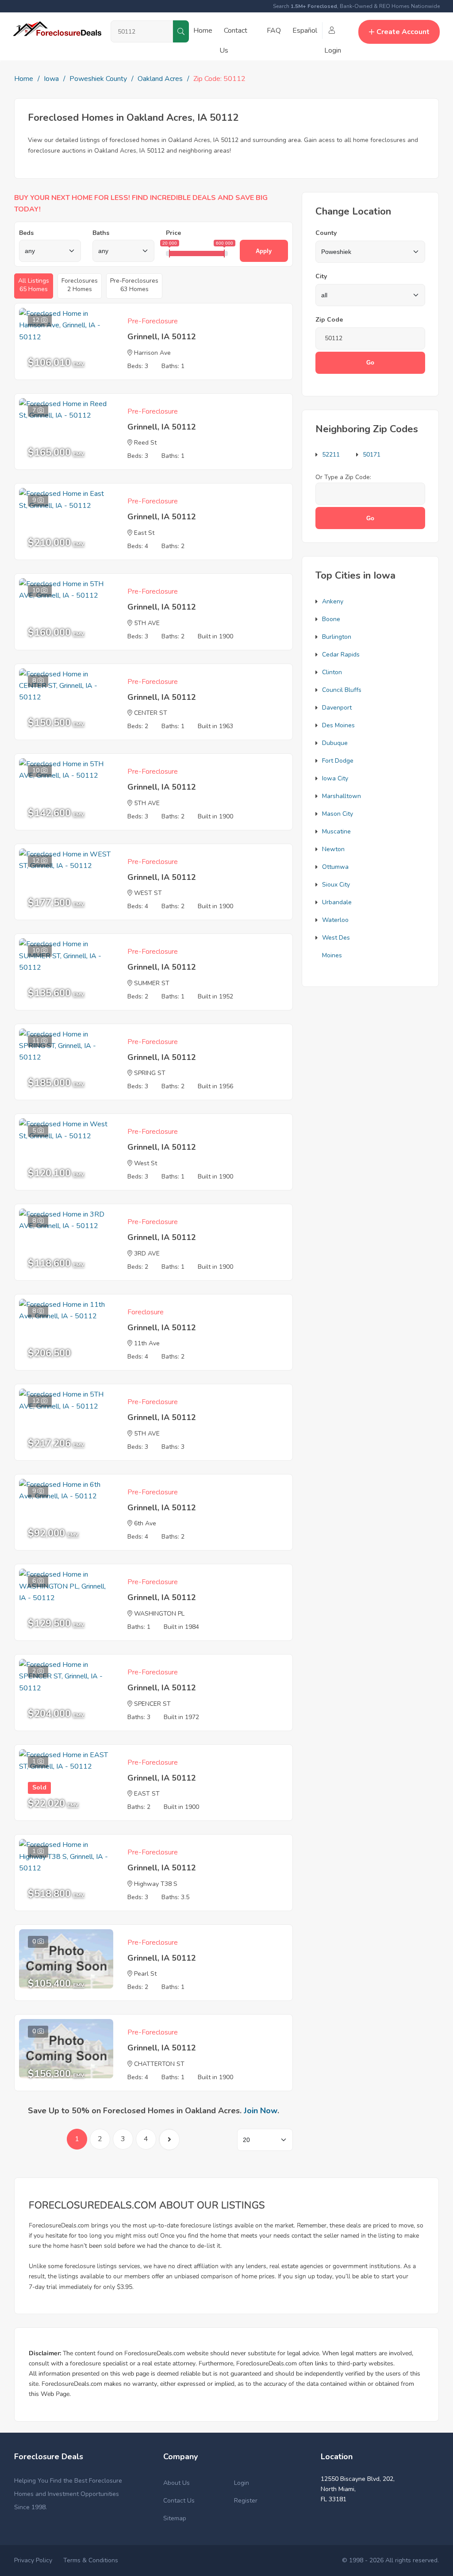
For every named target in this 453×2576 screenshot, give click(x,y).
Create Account (403, 32)
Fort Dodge (338, 761)
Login (242, 2483)
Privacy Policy (33, 2560)
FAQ (274, 31)
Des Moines (338, 725)
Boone (331, 619)
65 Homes (34, 285)
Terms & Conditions (91, 2560)
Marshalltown (342, 796)
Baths (101, 233)
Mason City (338, 814)
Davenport (337, 708)
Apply (264, 251)
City (321, 276)
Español (305, 31)
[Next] (169, 2140)
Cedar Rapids (341, 655)
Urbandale (337, 902)
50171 (372, 455)
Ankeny (333, 601)
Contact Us (179, 2501)
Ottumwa (335, 867)
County (326, 233)
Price (173, 233)
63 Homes (134, 285)
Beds (26, 233)
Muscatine (336, 831)
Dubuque (335, 743)
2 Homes (80, 285)
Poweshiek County (98, 79)
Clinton (332, 672)
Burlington (337, 637)
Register (246, 2501)
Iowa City (335, 778)
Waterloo (335, 920)
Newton (333, 849)
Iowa (51, 79)
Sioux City (336, 885)
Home (203, 31)
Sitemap (175, 2518)
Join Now (261, 2111)
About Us (177, 2483)
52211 (331, 455)
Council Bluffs (342, 690)
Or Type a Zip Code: (343, 477)
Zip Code (329, 320)
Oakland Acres (160, 79)
